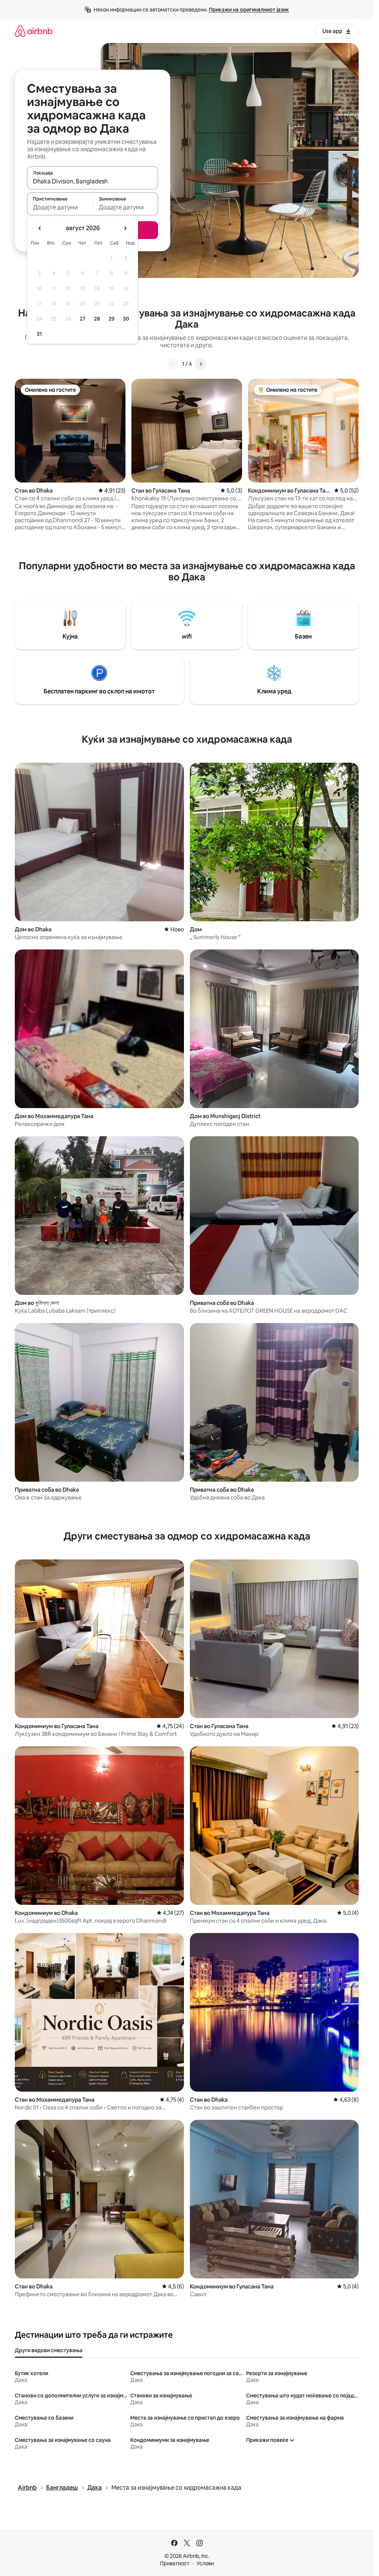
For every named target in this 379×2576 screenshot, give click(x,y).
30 (126, 319)
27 (83, 319)
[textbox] (60, 207)
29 (111, 319)
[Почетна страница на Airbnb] (34, 31)
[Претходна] (173, 364)
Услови (205, 2563)
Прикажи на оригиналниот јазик (249, 10)
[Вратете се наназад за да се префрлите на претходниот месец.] (40, 228)
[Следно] (201, 364)
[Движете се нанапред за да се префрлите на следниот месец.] (125, 228)
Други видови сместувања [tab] (49, 2350)
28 (97, 319)
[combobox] (93, 181)
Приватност (175, 2563)
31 (39, 334)
